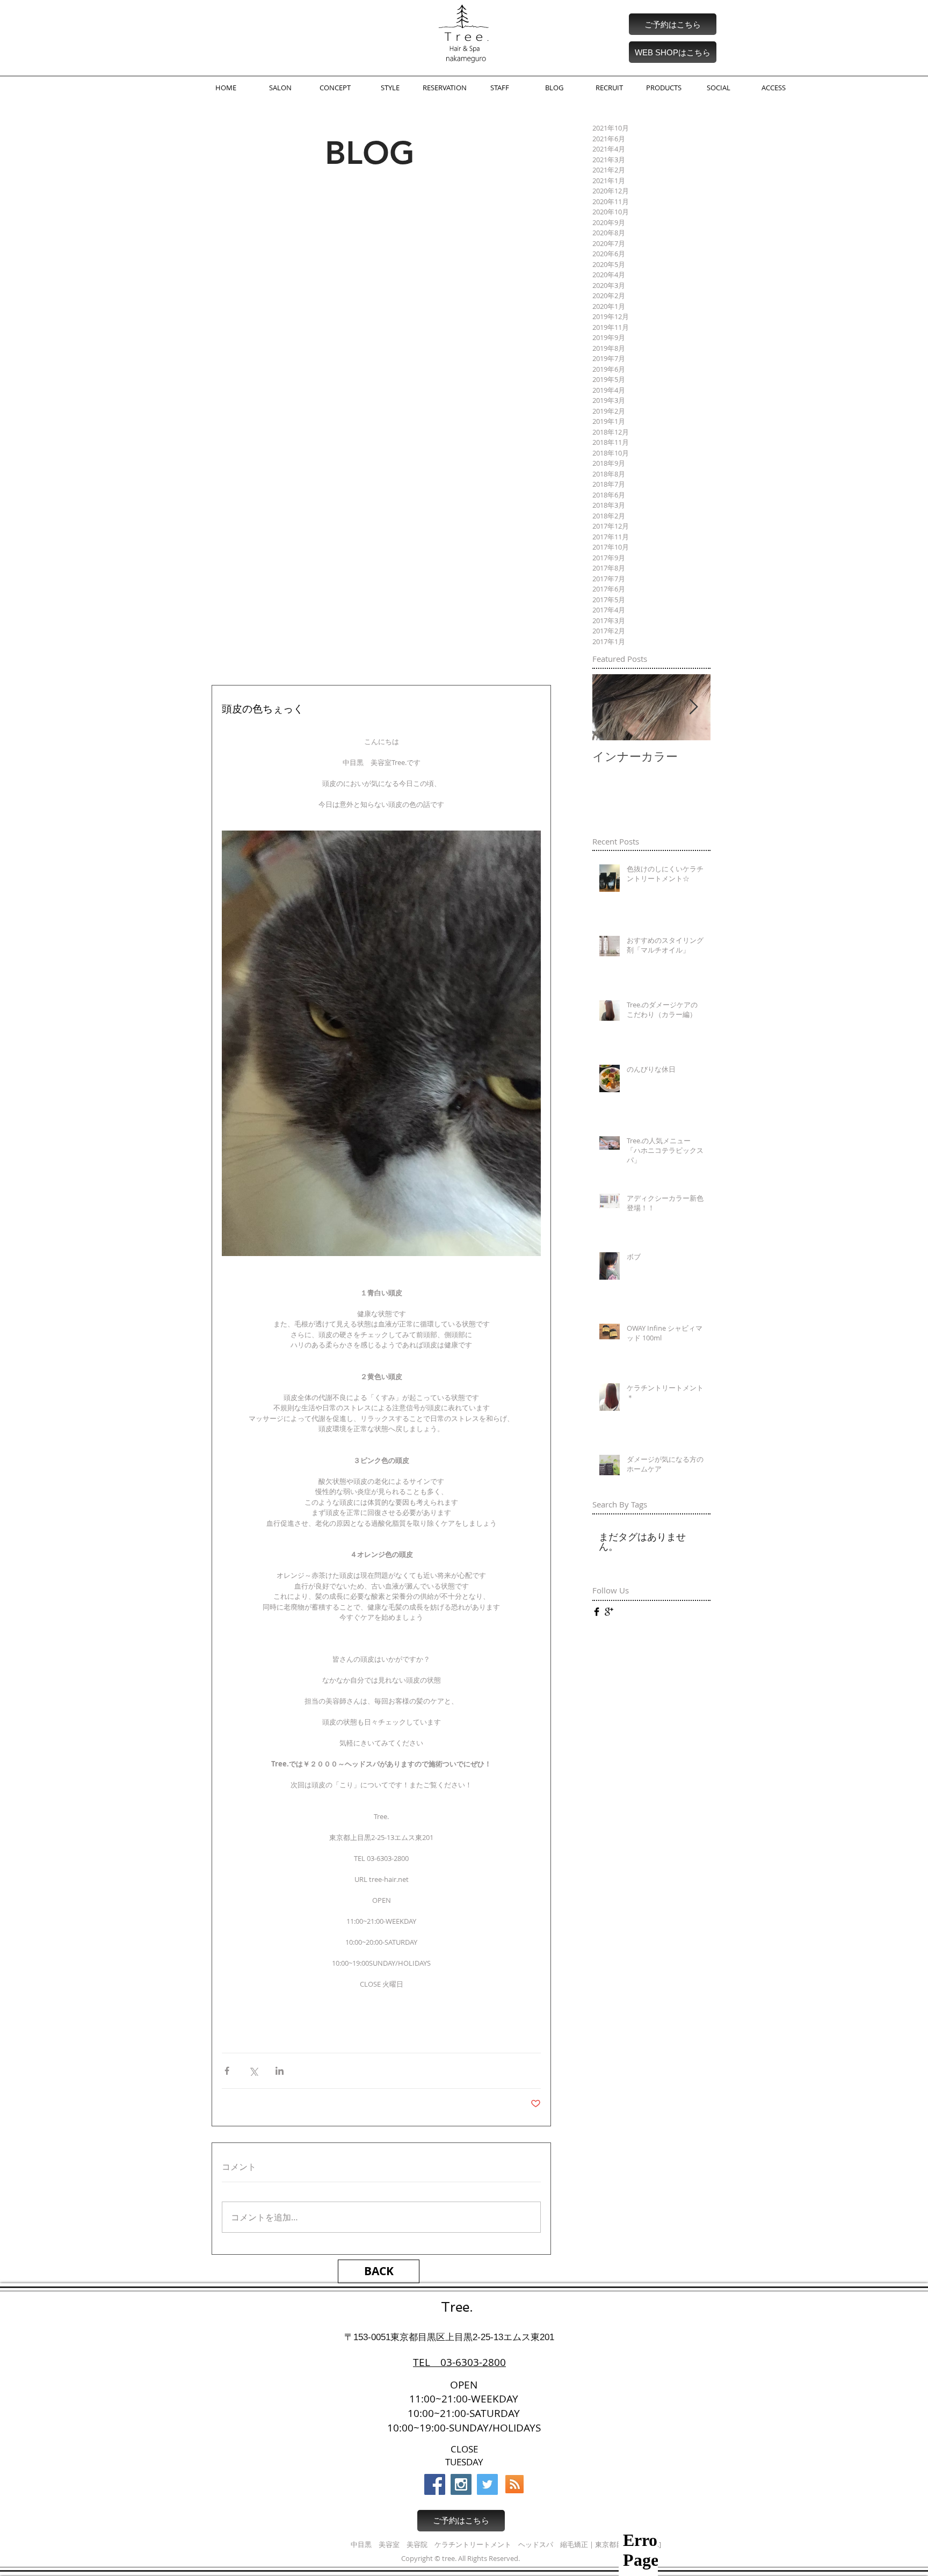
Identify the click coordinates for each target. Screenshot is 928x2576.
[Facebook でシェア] (227, 2071)
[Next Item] (693, 707)
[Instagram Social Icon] (461, 2484)
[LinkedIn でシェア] (280, 2071)
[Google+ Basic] (609, 1612)
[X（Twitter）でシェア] (253, 2071)
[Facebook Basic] (597, 1612)
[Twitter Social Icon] (487, 2484)
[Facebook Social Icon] (435, 2484)
